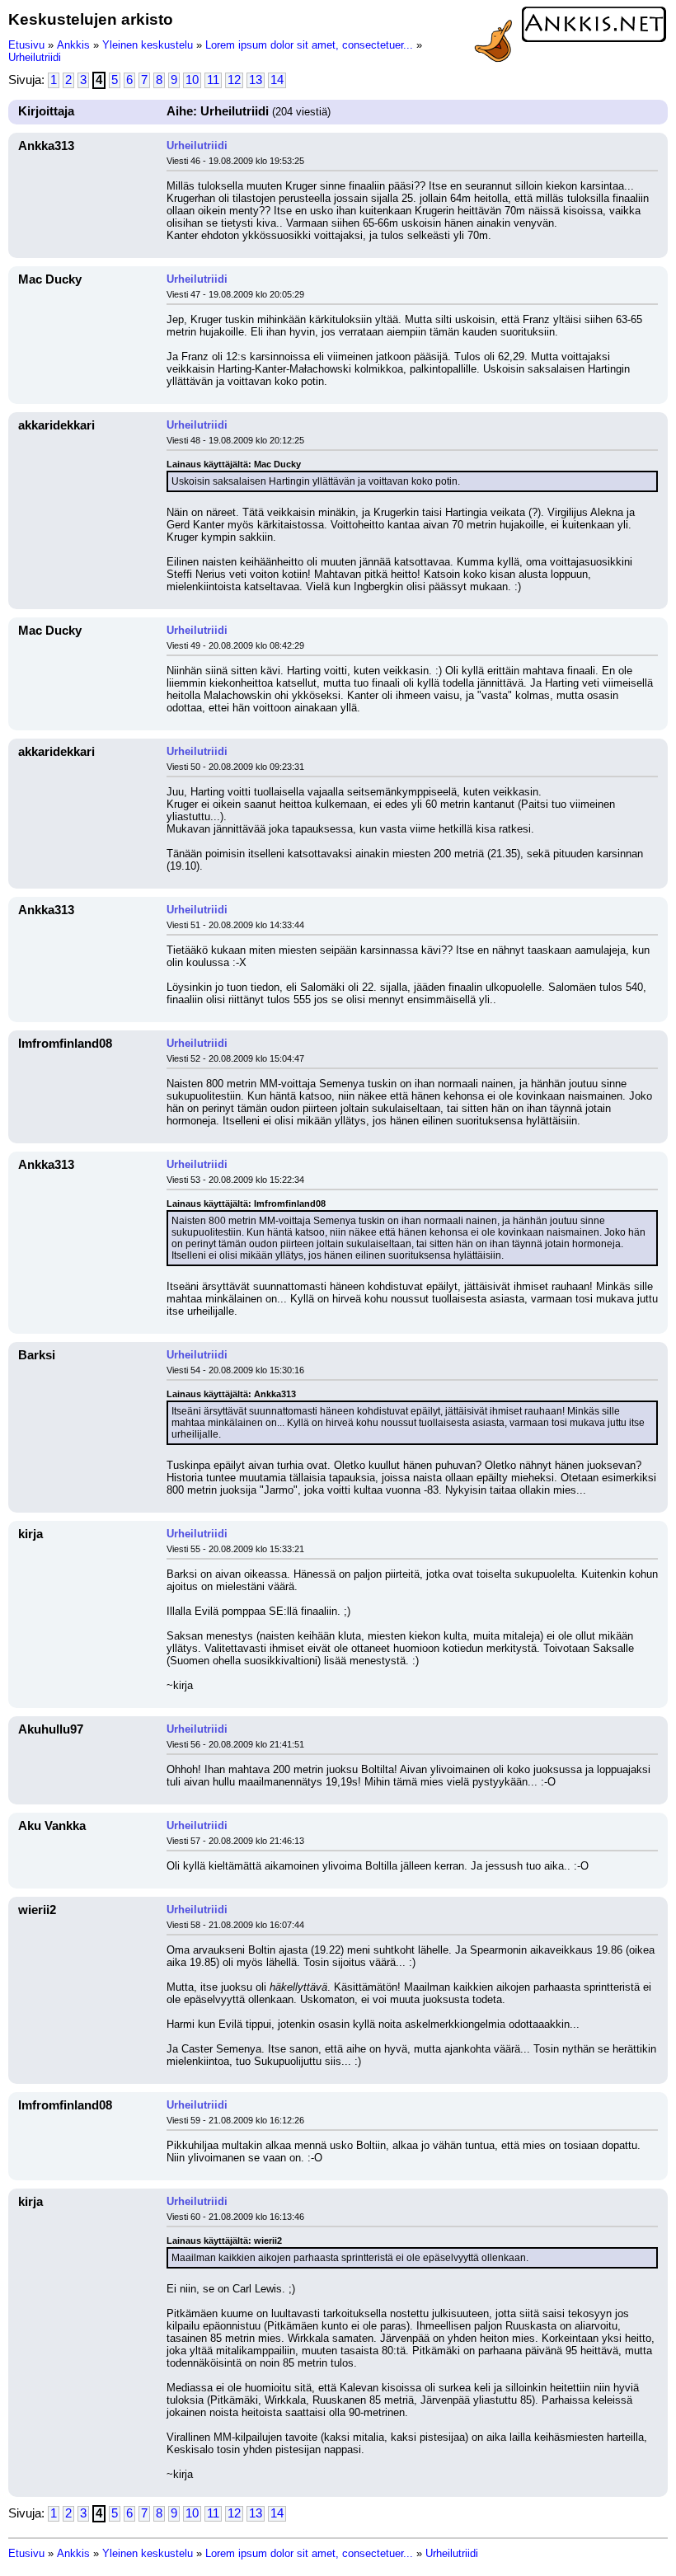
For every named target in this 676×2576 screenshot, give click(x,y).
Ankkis (73, 45)
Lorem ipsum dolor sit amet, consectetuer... (309, 45)
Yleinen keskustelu (148, 45)
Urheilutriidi (35, 57)
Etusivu (26, 45)
